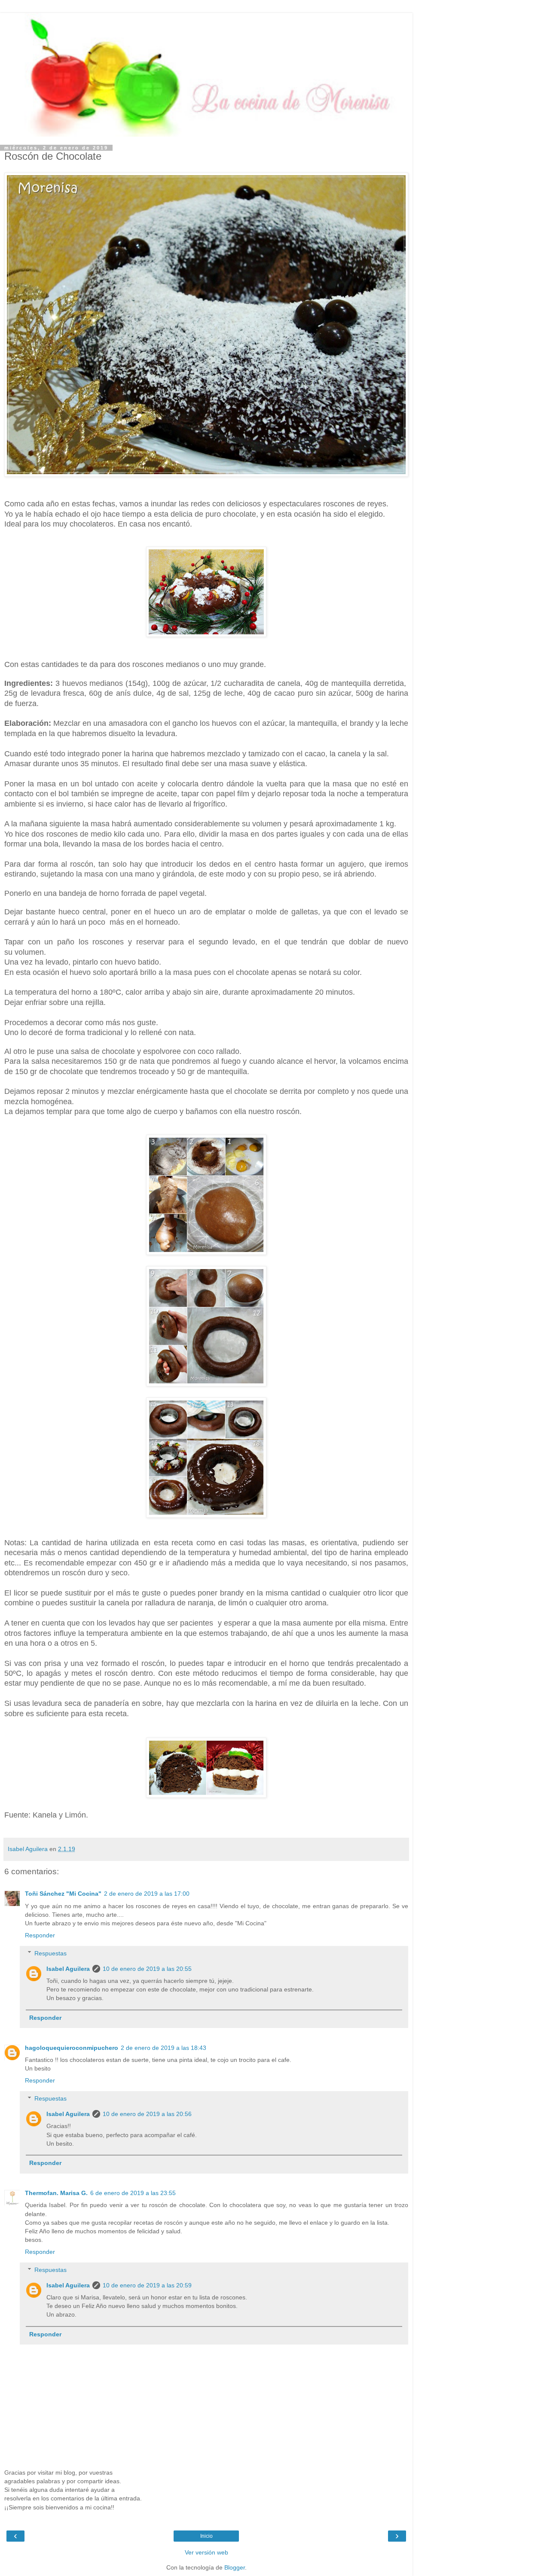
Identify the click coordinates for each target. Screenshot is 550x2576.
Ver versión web (206, 2552)
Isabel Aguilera (68, 1969)
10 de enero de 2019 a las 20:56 (147, 2114)
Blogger (235, 2567)
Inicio (206, 2536)
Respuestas (50, 1953)
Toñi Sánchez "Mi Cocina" (63, 1894)
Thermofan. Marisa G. (56, 2193)
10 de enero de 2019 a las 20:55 (147, 1969)
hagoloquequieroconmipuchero (72, 2048)
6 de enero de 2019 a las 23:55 (133, 2193)
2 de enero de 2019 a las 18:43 (163, 2048)
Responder (40, 1935)
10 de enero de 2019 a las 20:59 (147, 2285)
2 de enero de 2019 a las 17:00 (147, 1894)
